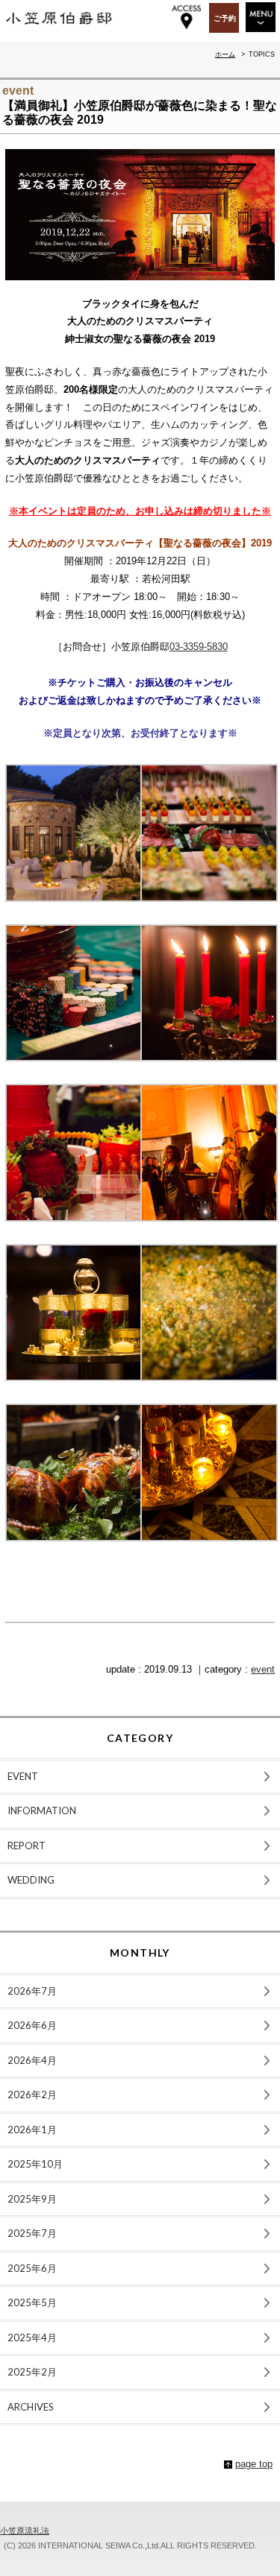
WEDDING (31, 1880)
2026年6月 (32, 2025)
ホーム (225, 54)
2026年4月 (32, 2060)
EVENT (23, 1776)
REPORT (27, 1846)
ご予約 (225, 18)
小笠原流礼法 (25, 2531)
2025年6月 (32, 2268)
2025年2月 (32, 2372)
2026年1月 (32, 2130)
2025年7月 (32, 2233)
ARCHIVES (31, 2407)
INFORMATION (42, 1811)
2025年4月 (32, 2337)
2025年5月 (32, 2302)
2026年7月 (32, 1991)
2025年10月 (35, 2164)
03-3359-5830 (199, 647)
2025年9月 (32, 2199)
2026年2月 (32, 2094)
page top (254, 2464)
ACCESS (187, 17)
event (263, 1669)
